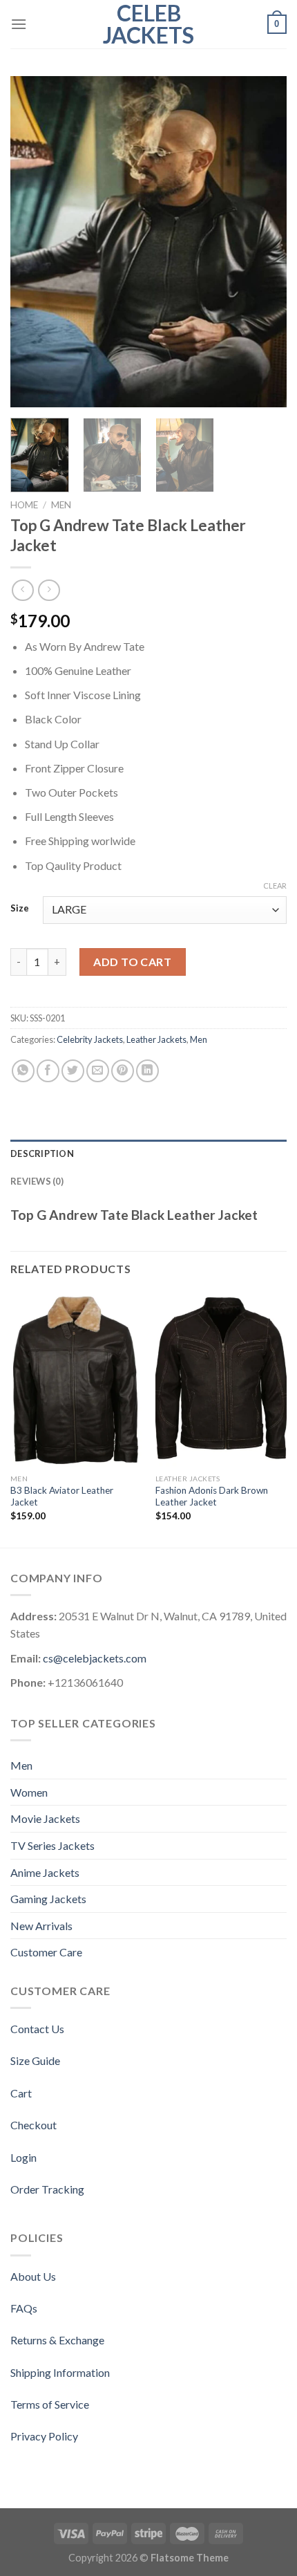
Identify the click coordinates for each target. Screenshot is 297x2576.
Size (20, 909)
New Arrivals (41, 1926)
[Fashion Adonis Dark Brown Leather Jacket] (221, 1380)
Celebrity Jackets (90, 1039)
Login (23, 2157)
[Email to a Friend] (98, 1071)
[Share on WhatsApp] (23, 1071)
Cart (21, 2093)
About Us (33, 2276)
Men (61, 505)
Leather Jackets (156, 1039)
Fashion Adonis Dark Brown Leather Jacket (212, 1497)
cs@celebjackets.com (95, 1658)
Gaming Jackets (48, 1899)
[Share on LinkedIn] (147, 1071)
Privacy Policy (44, 2436)
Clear (275, 886)
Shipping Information (60, 2372)
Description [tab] (42, 1153)
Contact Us (37, 2029)
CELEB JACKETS (148, 24)
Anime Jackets (45, 1872)
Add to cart (132, 962)
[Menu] (19, 24)
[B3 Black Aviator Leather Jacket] (76, 1380)
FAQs (24, 2308)
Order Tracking (47, 2189)
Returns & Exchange (57, 2340)
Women (29, 1792)
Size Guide (35, 2060)
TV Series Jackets (52, 1845)
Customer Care (46, 1952)
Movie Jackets (45, 1818)
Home (24, 505)
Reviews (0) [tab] (37, 1181)
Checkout (33, 2125)
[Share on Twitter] (73, 1071)
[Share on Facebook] (48, 1071)
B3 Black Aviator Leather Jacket (62, 1497)
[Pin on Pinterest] (123, 1071)
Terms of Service (50, 2404)
